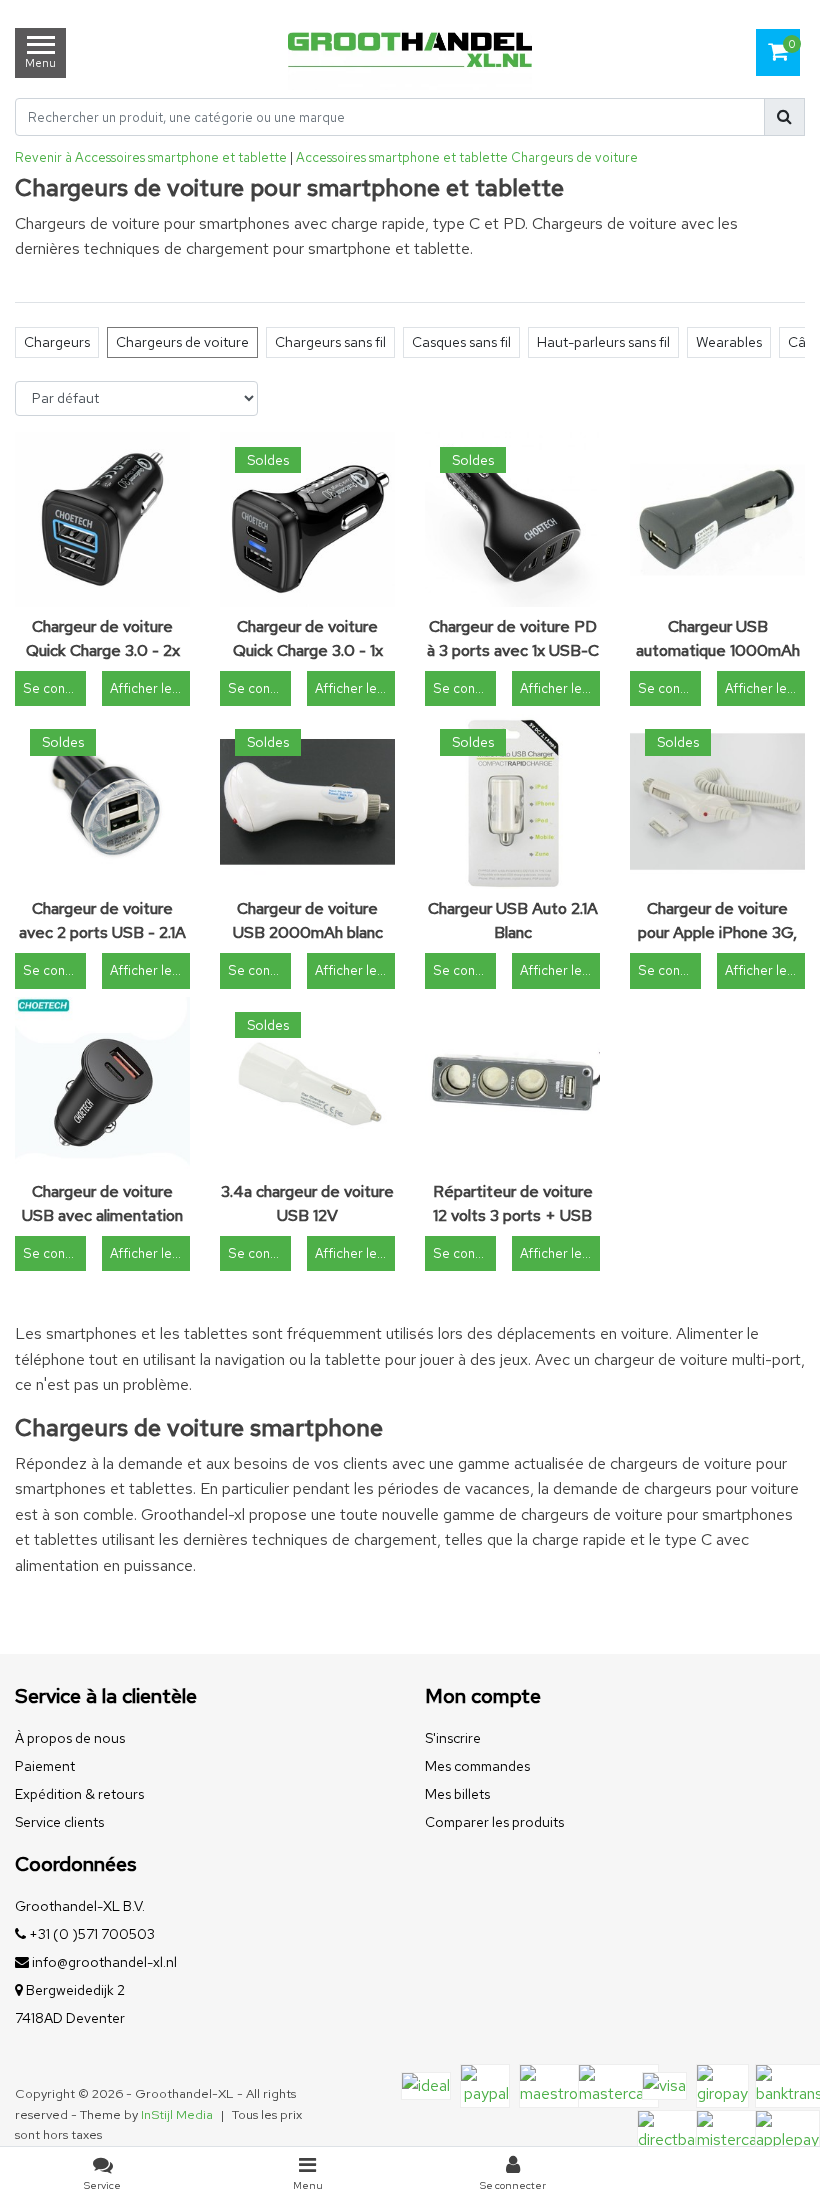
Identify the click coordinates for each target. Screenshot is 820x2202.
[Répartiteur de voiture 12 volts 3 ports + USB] (512, 1084)
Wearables (729, 342)
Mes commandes (477, 1766)
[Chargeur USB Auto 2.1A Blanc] (512, 801)
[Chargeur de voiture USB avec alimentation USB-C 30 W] (102, 1084)
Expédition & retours (79, 1794)
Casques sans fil (461, 342)
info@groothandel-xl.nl (104, 1962)
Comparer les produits (494, 1822)
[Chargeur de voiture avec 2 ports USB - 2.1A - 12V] (102, 801)
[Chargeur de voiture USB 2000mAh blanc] (307, 801)
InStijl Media (177, 2114)
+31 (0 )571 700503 (90, 1934)
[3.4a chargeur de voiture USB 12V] (307, 1084)
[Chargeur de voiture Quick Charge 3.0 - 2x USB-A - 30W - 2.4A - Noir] (102, 519)
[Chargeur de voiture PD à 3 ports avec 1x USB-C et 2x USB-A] (512, 519)
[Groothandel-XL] (409, 52)
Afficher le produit (150, 688)
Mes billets (457, 1794)
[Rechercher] (784, 117)
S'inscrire (453, 1738)
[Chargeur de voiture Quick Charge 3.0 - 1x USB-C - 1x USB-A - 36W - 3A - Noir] (307, 519)
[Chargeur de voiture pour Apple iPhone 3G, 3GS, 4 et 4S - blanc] (717, 801)
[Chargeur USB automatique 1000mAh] (717, 519)
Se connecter (54, 688)
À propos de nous (70, 1738)
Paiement (45, 1766)
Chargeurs (57, 342)
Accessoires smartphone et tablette (402, 157)
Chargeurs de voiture (574, 157)
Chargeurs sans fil (330, 342)
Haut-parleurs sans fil (603, 342)
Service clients (59, 1822)
